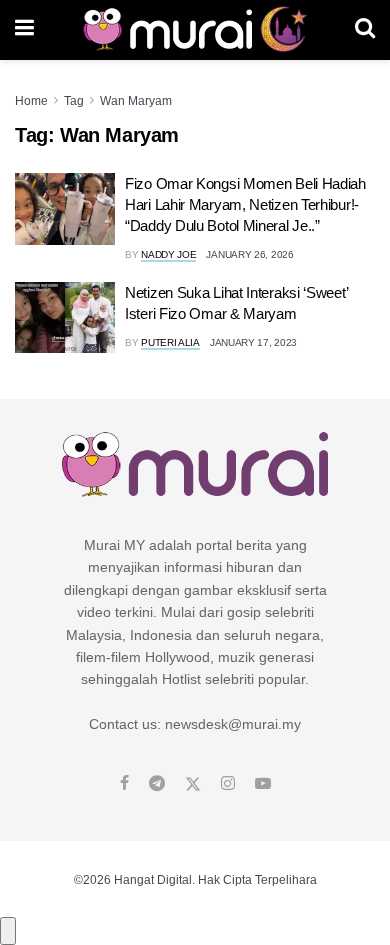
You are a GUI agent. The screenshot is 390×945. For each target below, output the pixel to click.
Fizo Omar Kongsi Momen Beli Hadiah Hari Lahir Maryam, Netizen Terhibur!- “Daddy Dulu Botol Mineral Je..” (245, 204)
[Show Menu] (24, 30)
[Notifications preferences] (8, 931)
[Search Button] (365, 30)
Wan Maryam (136, 101)
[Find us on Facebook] (124, 784)
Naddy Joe (168, 254)
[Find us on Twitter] (193, 784)
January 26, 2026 (249, 254)
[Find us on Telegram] (157, 784)
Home (31, 101)
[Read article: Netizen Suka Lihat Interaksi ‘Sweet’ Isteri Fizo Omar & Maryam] (65, 318)
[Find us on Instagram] (228, 784)
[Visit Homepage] (194, 30)
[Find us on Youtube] (263, 784)
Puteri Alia (170, 342)
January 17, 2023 (253, 342)
